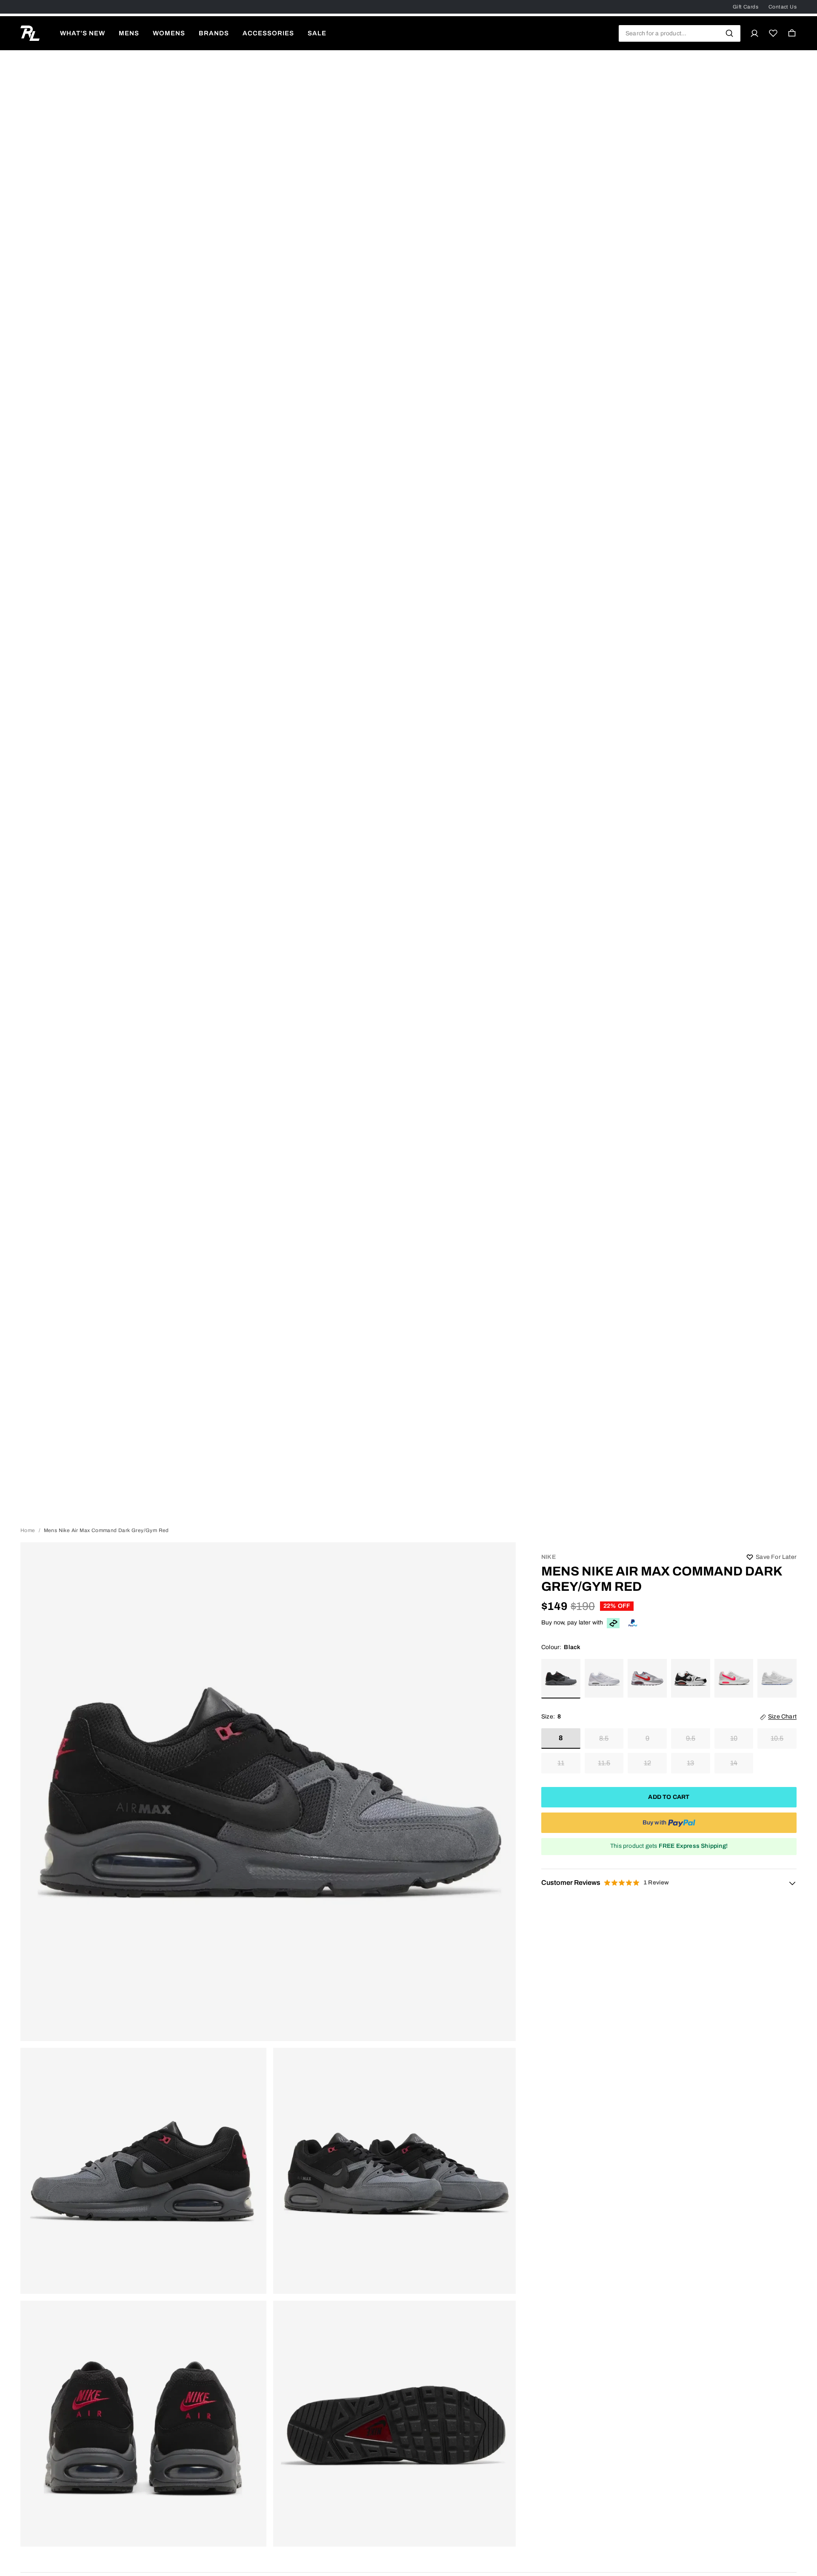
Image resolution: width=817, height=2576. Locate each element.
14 (734, 1763)
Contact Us (783, 7)
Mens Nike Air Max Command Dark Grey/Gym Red (662, 1579)
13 (690, 1763)
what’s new (83, 33)
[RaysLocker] (30, 33)
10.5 (777, 1739)
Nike (548, 1557)
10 (734, 1739)
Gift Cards (746, 7)
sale (317, 33)
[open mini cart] (792, 33)
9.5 (691, 1739)
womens (169, 33)
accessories (268, 33)
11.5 (604, 1763)
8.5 (604, 1739)
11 (561, 1763)
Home (28, 1530)
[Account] (754, 33)
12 (647, 1763)
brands (214, 33)
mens (129, 33)
